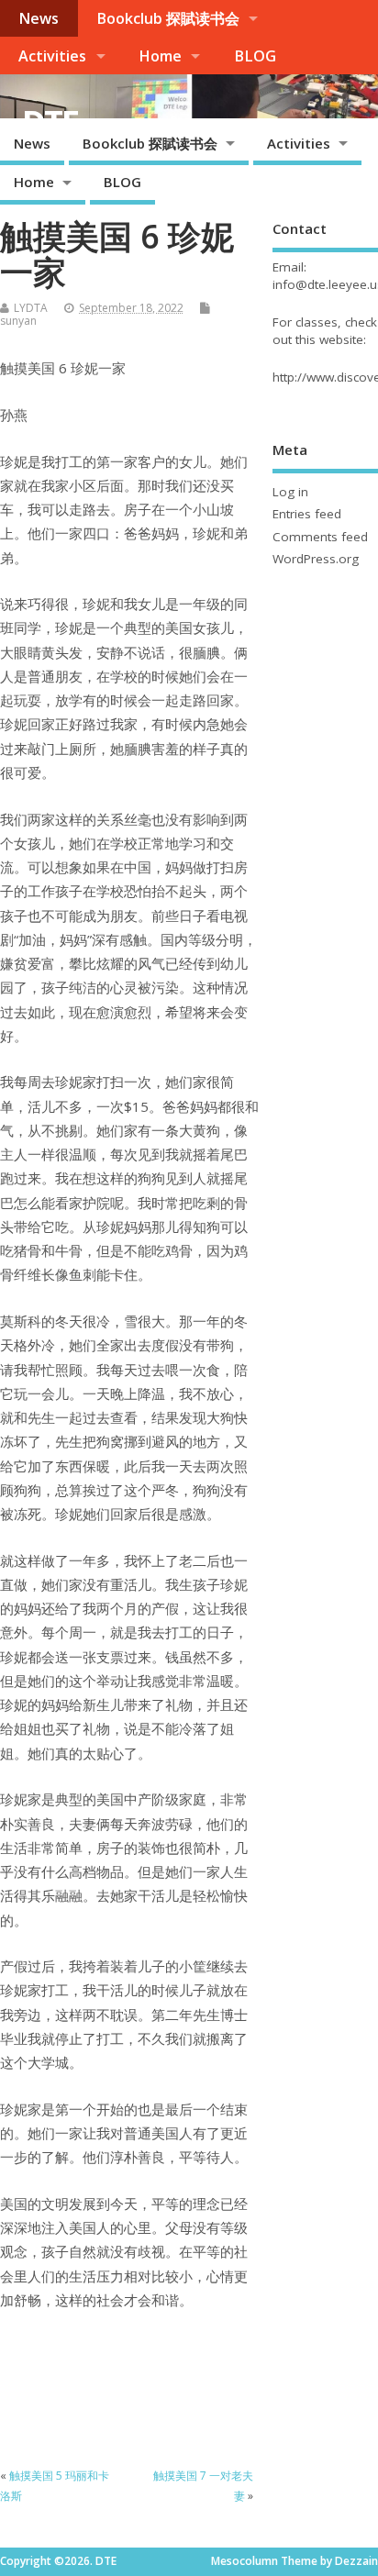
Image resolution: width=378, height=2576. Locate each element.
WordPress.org (316, 559)
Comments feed (320, 537)
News (39, 18)
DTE (50, 122)
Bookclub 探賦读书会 (168, 18)
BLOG (255, 56)
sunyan (18, 321)
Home (160, 56)
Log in (290, 492)
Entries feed (307, 514)
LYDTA (31, 308)
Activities (52, 56)
